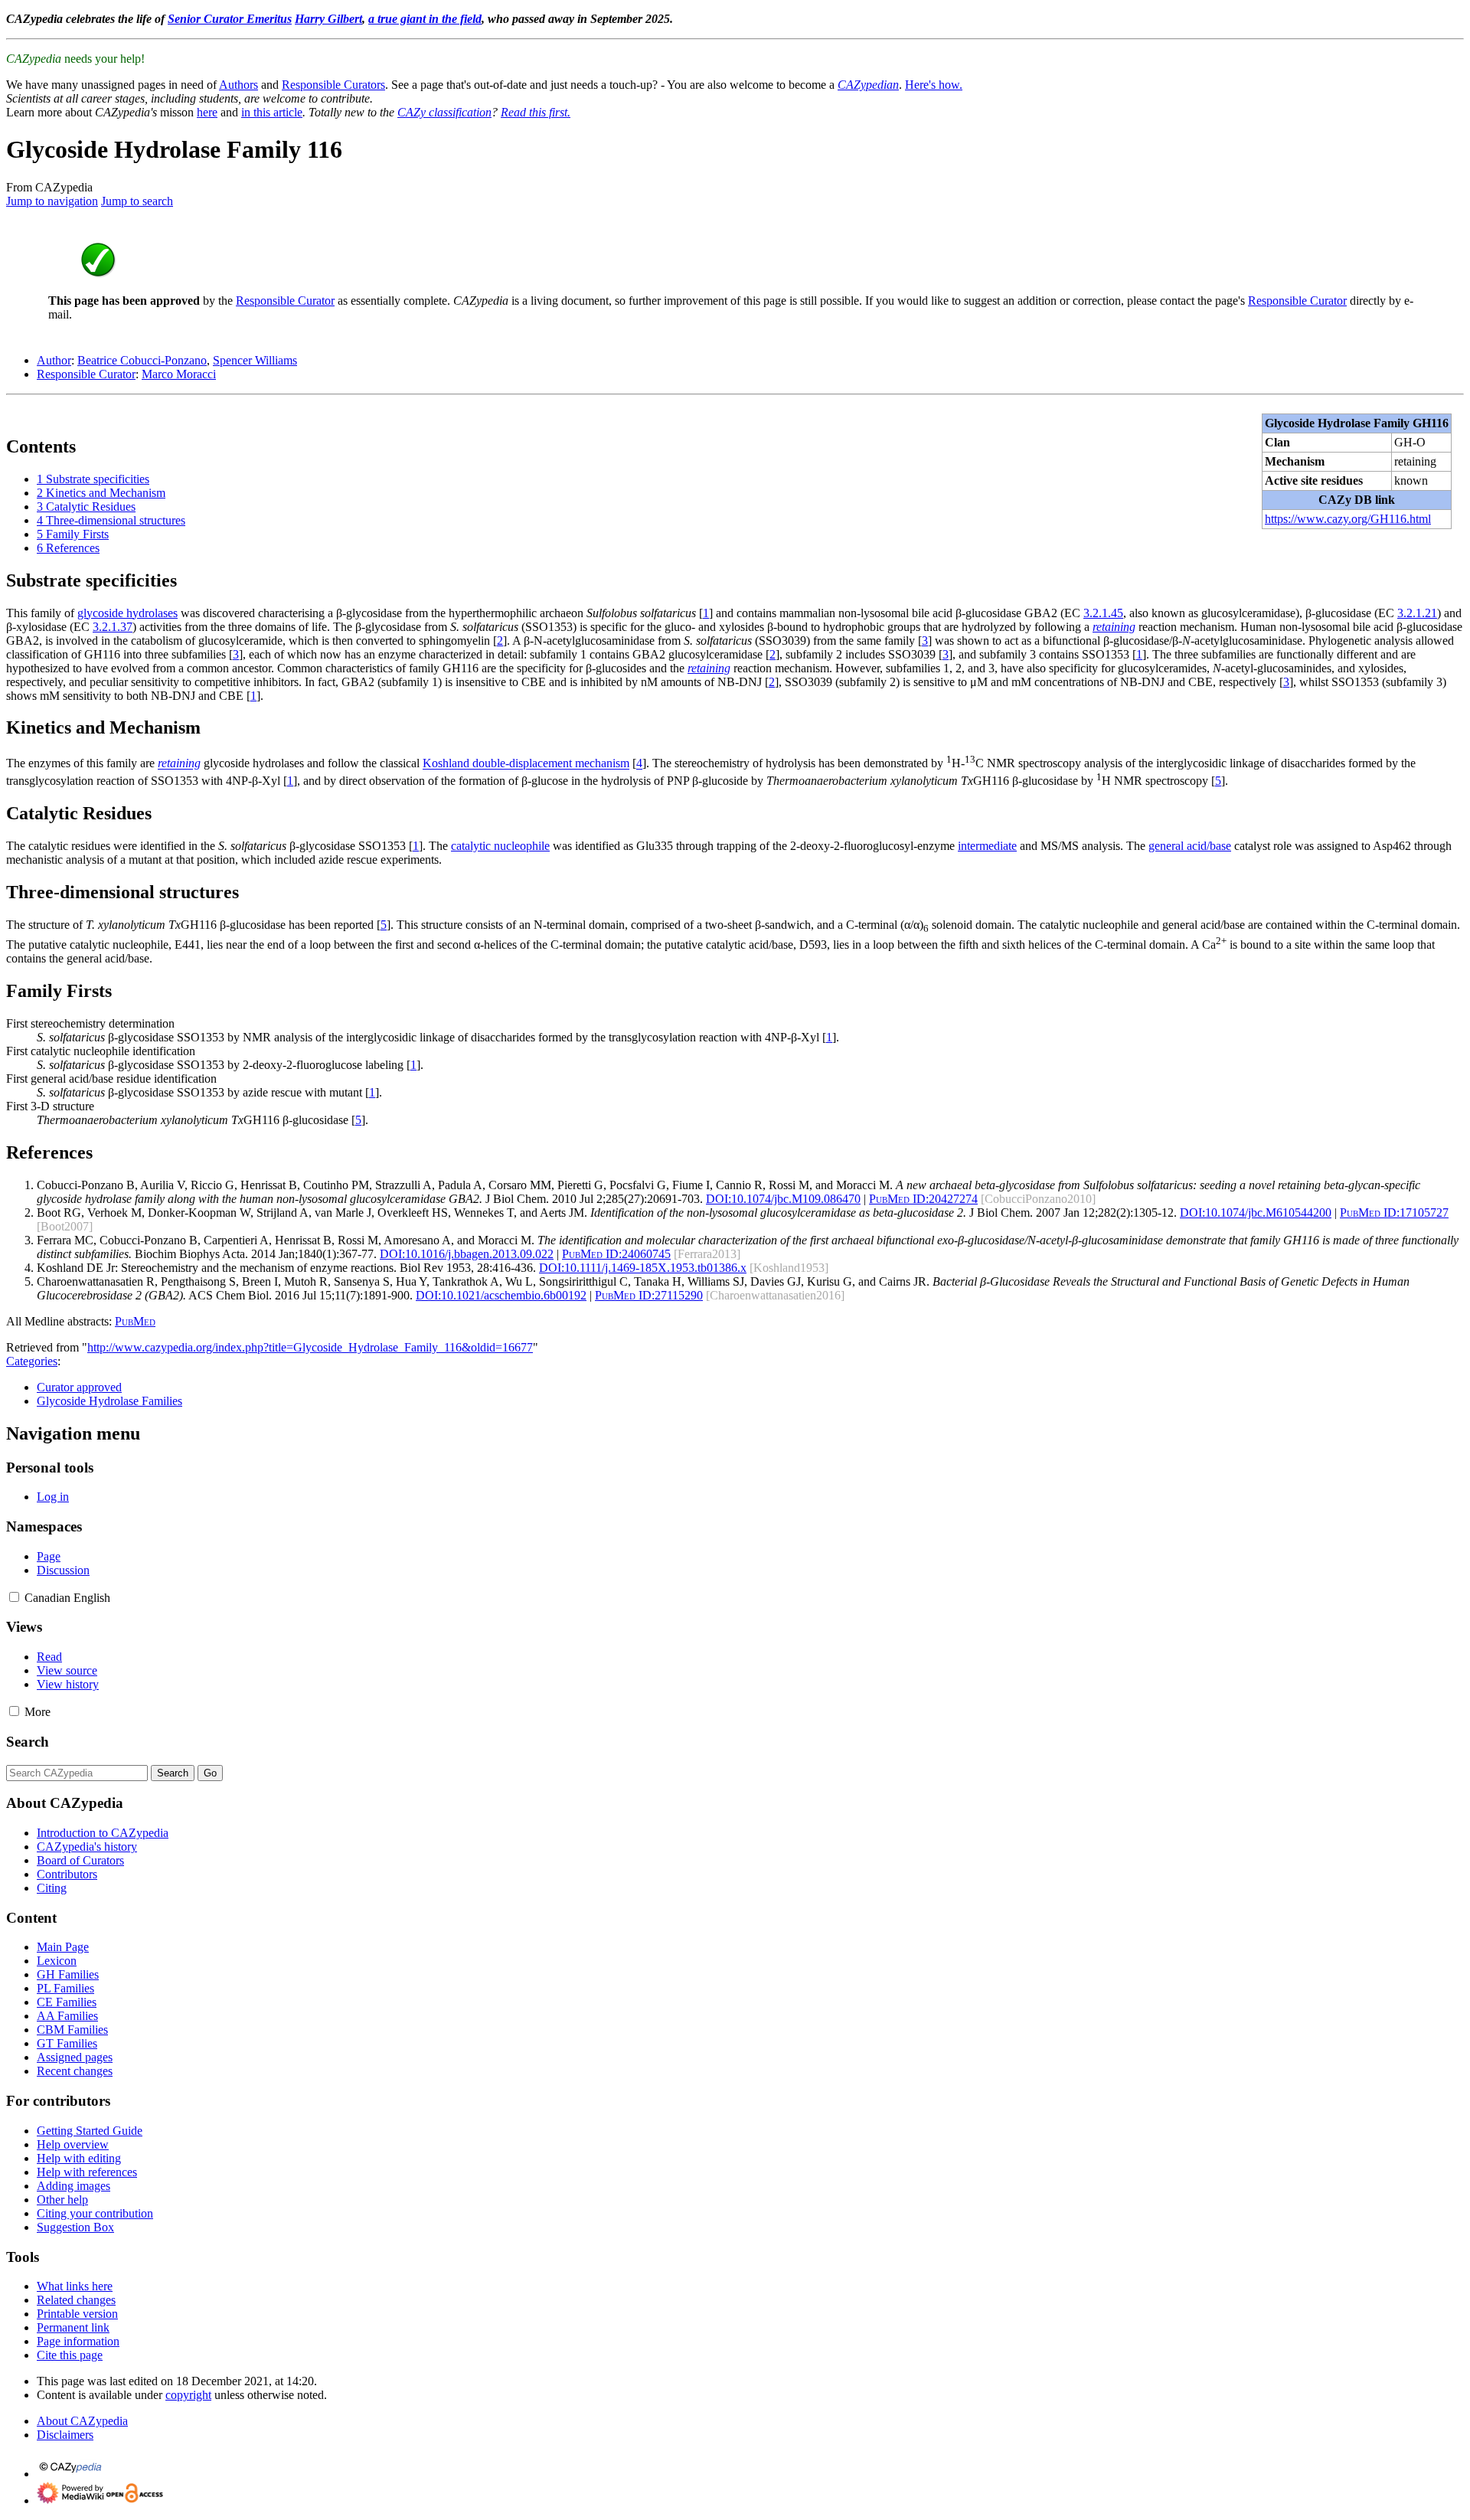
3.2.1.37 (113, 627)
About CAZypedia (82, 2421)
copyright (188, 2395)
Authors (238, 85)
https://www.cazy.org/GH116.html (1348, 519)
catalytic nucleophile (500, 846)
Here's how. (934, 85)
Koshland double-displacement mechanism (526, 764)
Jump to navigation (52, 201)
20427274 (923, 1199)
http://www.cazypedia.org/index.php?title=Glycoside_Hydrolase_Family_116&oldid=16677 (310, 1347)
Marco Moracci (179, 374)
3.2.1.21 (1417, 613)
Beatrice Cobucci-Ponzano (142, 360)
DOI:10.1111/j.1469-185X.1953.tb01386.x (643, 1268)
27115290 (649, 1295)
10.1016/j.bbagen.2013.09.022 (467, 1254)
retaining (1114, 627)
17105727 (1394, 1213)
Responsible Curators (333, 85)
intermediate (987, 846)
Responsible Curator (285, 301)
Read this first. (536, 112)
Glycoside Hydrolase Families (109, 1401)
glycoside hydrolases (127, 613)
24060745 (616, 1254)
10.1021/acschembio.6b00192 (501, 1295)
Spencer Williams (255, 360)
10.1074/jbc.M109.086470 (783, 1199)
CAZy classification (444, 112)
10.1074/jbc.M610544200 (1256, 1213)
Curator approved (79, 1387)
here (207, 112)
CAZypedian (868, 85)
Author (54, 360)
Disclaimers (65, 2435)
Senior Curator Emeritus (230, 19)
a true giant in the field (425, 19)
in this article (272, 112)
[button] (14, 1597)
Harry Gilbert (328, 19)
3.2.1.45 (1103, 613)
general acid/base (1190, 846)
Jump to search (137, 201)
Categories (32, 1361)
